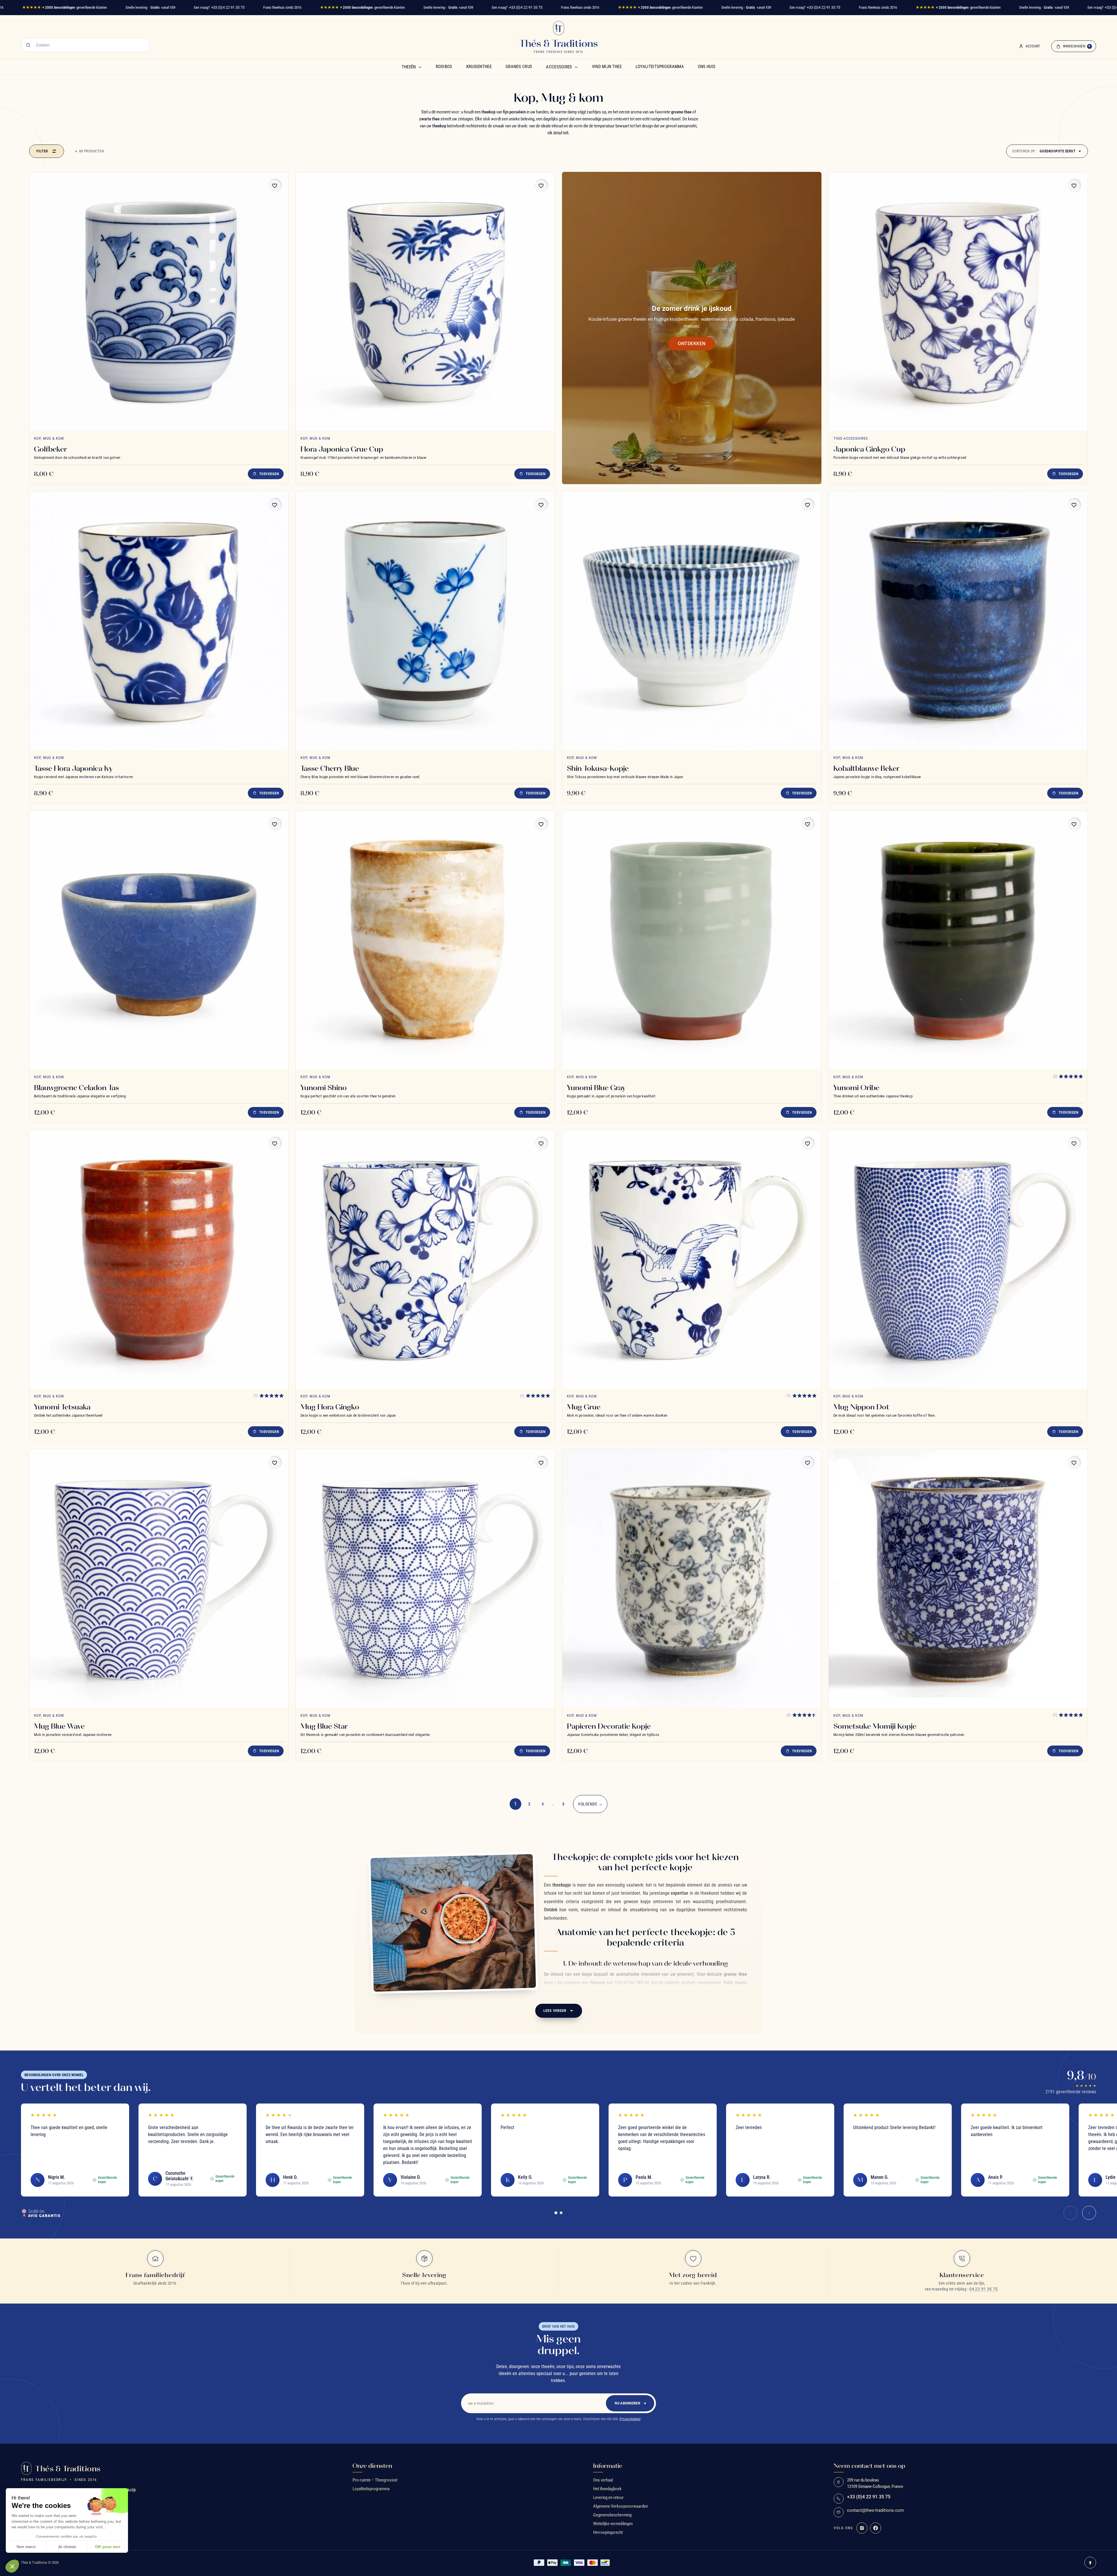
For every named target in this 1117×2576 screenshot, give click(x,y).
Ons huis (707, 67)
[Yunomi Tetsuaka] (159, 1259)
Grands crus (519, 67)
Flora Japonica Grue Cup (342, 449)
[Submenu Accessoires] (576, 67)
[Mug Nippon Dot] (958, 1259)
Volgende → (590, 1804)
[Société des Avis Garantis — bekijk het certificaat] (41, 2213)
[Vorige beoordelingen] (1070, 2213)
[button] (12, 2566)
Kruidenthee (479, 67)
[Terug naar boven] (1090, 2563)
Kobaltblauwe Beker (866, 768)
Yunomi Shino (324, 1088)
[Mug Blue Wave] (159, 1579)
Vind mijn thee (607, 67)
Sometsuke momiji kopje (875, 1726)
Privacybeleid (630, 2419)
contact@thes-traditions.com (875, 2510)
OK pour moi (108, 2547)
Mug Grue (584, 1407)
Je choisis (67, 2547)
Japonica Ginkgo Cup (869, 449)
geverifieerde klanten (65, 7)
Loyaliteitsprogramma (660, 67)
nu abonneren (627, 2403)
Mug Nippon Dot (861, 1407)
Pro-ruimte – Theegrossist (375, 2480)
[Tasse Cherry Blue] (425, 621)
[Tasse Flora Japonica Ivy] (159, 621)
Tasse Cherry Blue (330, 768)
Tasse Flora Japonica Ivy (73, 768)
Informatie (608, 2466)
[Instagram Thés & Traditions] (862, 2528)
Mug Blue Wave (59, 1726)
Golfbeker (50, 449)
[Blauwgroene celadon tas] (159, 940)
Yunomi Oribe (856, 1088)
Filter (42, 151)
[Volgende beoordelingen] (1089, 2213)
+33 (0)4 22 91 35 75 (228, 7)
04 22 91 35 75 (983, 2289)
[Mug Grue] (692, 1259)
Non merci (26, 2547)
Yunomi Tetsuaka (62, 1407)
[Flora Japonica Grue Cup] (425, 302)
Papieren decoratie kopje (609, 1726)
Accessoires (559, 67)
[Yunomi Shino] (425, 940)
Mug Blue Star (324, 1726)
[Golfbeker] (159, 302)
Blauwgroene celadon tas (77, 1088)
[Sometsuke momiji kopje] (958, 1579)
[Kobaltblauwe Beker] (958, 621)
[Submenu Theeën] (420, 67)
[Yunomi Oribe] (958, 940)
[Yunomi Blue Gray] (692, 940)
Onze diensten (372, 2466)
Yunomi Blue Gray (596, 1088)
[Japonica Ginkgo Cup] (958, 302)
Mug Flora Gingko (330, 1407)
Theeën (409, 67)
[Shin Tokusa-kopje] (692, 621)
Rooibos (444, 67)
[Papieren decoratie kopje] (692, 1579)
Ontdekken (692, 344)
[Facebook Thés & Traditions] (876, 2528)
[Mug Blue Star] (425, 1579)
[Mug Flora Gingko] (425, 1259)
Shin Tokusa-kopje (598, 768)
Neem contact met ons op (869, 2466)
